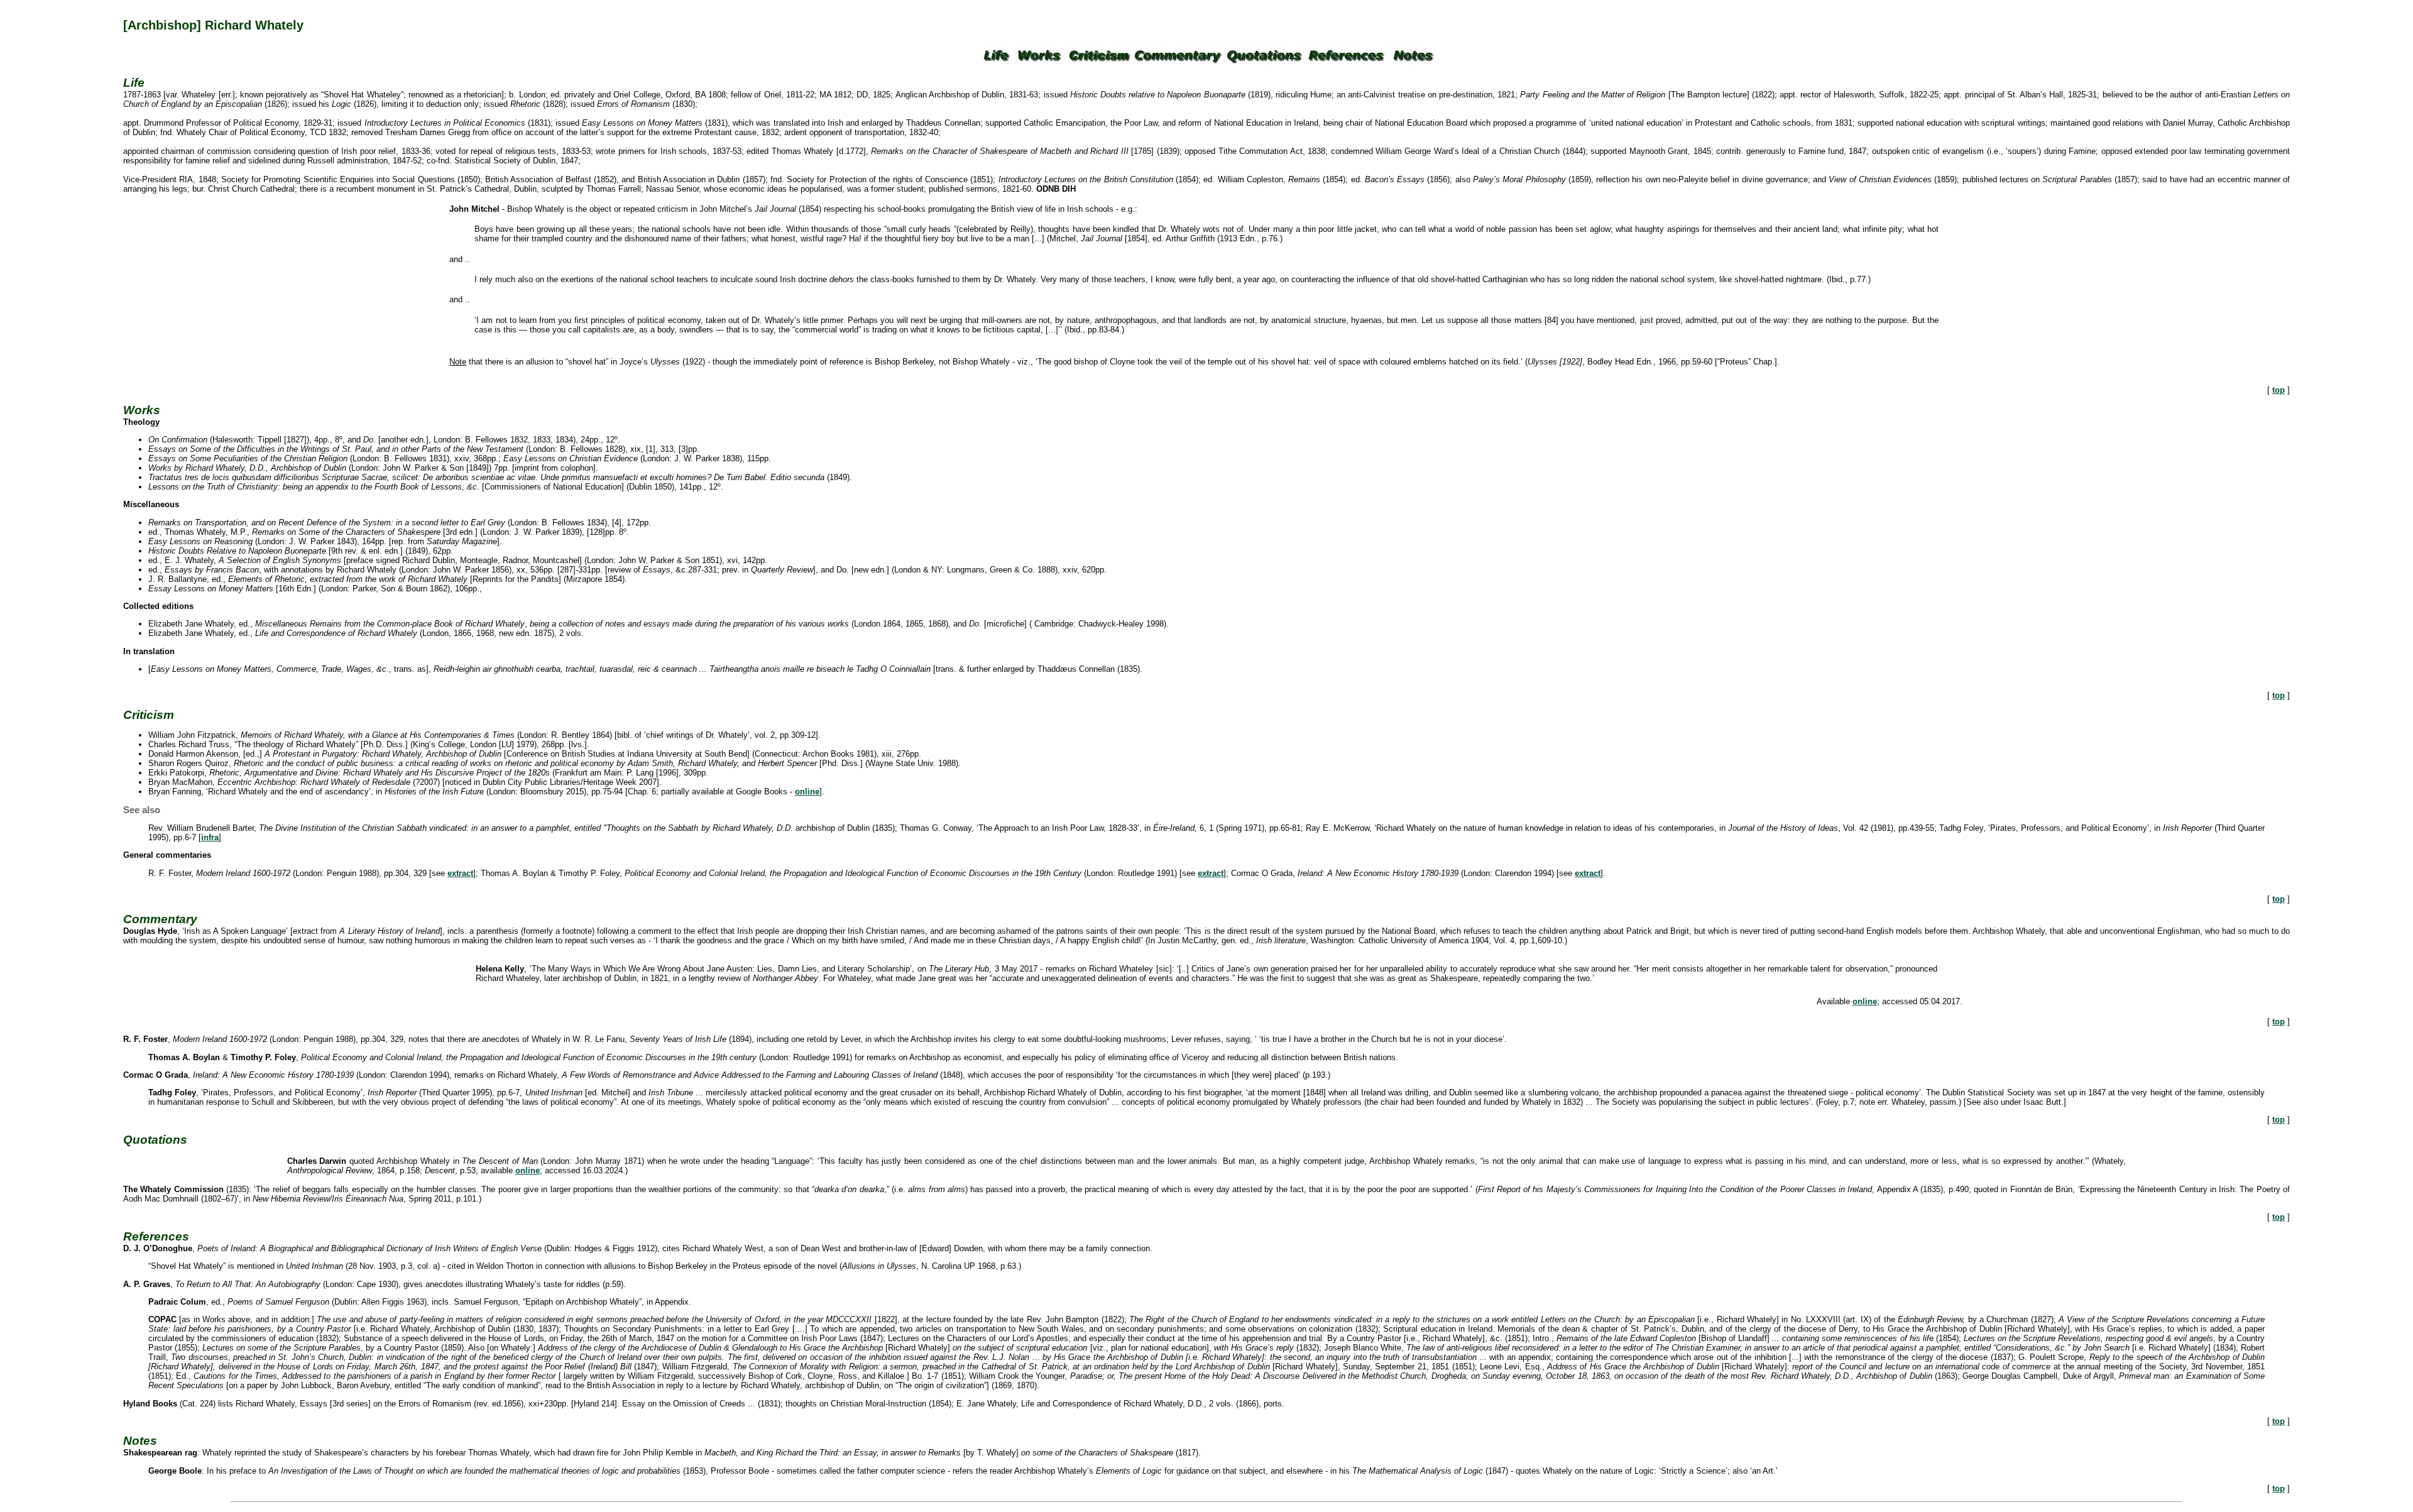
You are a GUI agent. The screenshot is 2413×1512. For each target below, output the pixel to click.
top (2279, 390)
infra (210, 837)
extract (460, 873)
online (807, 792)
